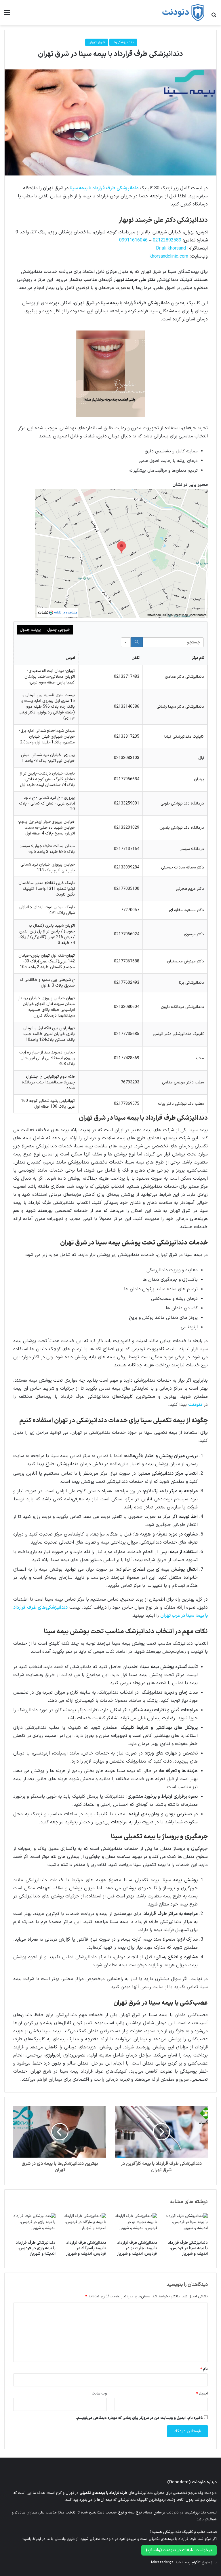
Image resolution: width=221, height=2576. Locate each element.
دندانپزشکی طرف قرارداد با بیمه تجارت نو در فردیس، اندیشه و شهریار (137, 2248)
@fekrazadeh (162, 2562)
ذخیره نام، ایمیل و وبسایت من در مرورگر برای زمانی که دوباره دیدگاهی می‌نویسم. (139, 2418)
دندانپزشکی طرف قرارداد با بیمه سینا (104, 188)
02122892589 (167, 240)
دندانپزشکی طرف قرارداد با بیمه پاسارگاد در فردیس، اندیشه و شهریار (86, 2248)
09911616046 (133, 240)
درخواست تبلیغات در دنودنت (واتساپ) (179, 2550)
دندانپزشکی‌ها (123, 42)
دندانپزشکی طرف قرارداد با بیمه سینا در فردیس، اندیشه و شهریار (188, 2248)
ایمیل (202, 2394)
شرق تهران (97, 42)
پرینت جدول (30, 630)
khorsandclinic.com (169, 256)
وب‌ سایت (99, 2394)
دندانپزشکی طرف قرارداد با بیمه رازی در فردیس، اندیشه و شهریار (36, 2248)
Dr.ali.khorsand (171, 248)
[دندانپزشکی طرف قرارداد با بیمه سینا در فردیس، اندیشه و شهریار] (187, 2225)
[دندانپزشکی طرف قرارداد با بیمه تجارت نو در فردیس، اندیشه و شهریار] (136, 2225)
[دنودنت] (183, 13)
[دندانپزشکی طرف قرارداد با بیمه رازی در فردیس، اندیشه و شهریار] (34, 2225)
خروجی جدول (59, 630)
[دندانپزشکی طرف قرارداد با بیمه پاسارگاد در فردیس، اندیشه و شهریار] (85, 2225)
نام (204, 2369)
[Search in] (126, 642)
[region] (110, 867)
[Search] (137, 642)
